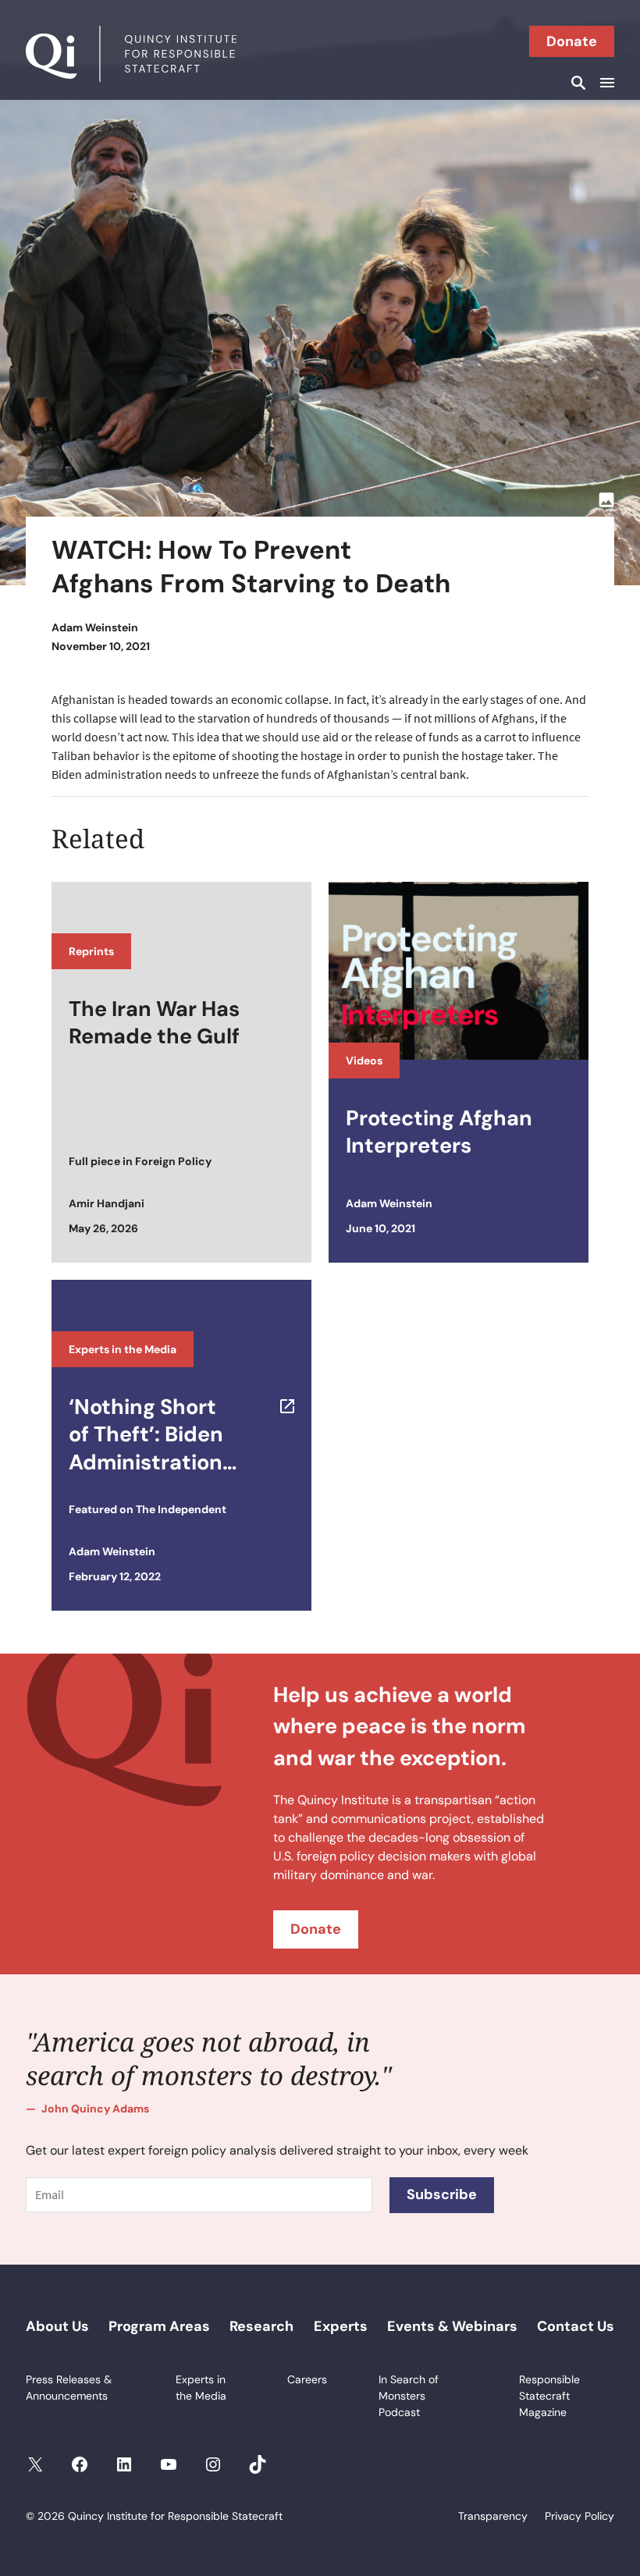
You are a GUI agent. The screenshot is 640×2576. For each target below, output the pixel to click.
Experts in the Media (123, 1349)
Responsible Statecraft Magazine (549, 2396)
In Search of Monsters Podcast (409, 2396)
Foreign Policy (173, 1161)
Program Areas (159, 2326)
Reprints (91, 951)
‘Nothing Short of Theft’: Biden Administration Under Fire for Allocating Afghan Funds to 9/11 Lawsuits (160, 1434)
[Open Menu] (605, 83)
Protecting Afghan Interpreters (439, 1132)
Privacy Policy (580, 2516)
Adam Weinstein (95, 627)
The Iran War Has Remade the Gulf (154, 1022)
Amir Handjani (107, 1203)
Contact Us (576, 2326)
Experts (341, 2326)
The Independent (181, 1509)
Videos (364, 1061)
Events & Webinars (452, 2326)
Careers (307, 2379)
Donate (572, 41)
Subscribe (442, 2194)
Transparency (493, 2516)
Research (261, 2326)
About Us (57, 2326)
